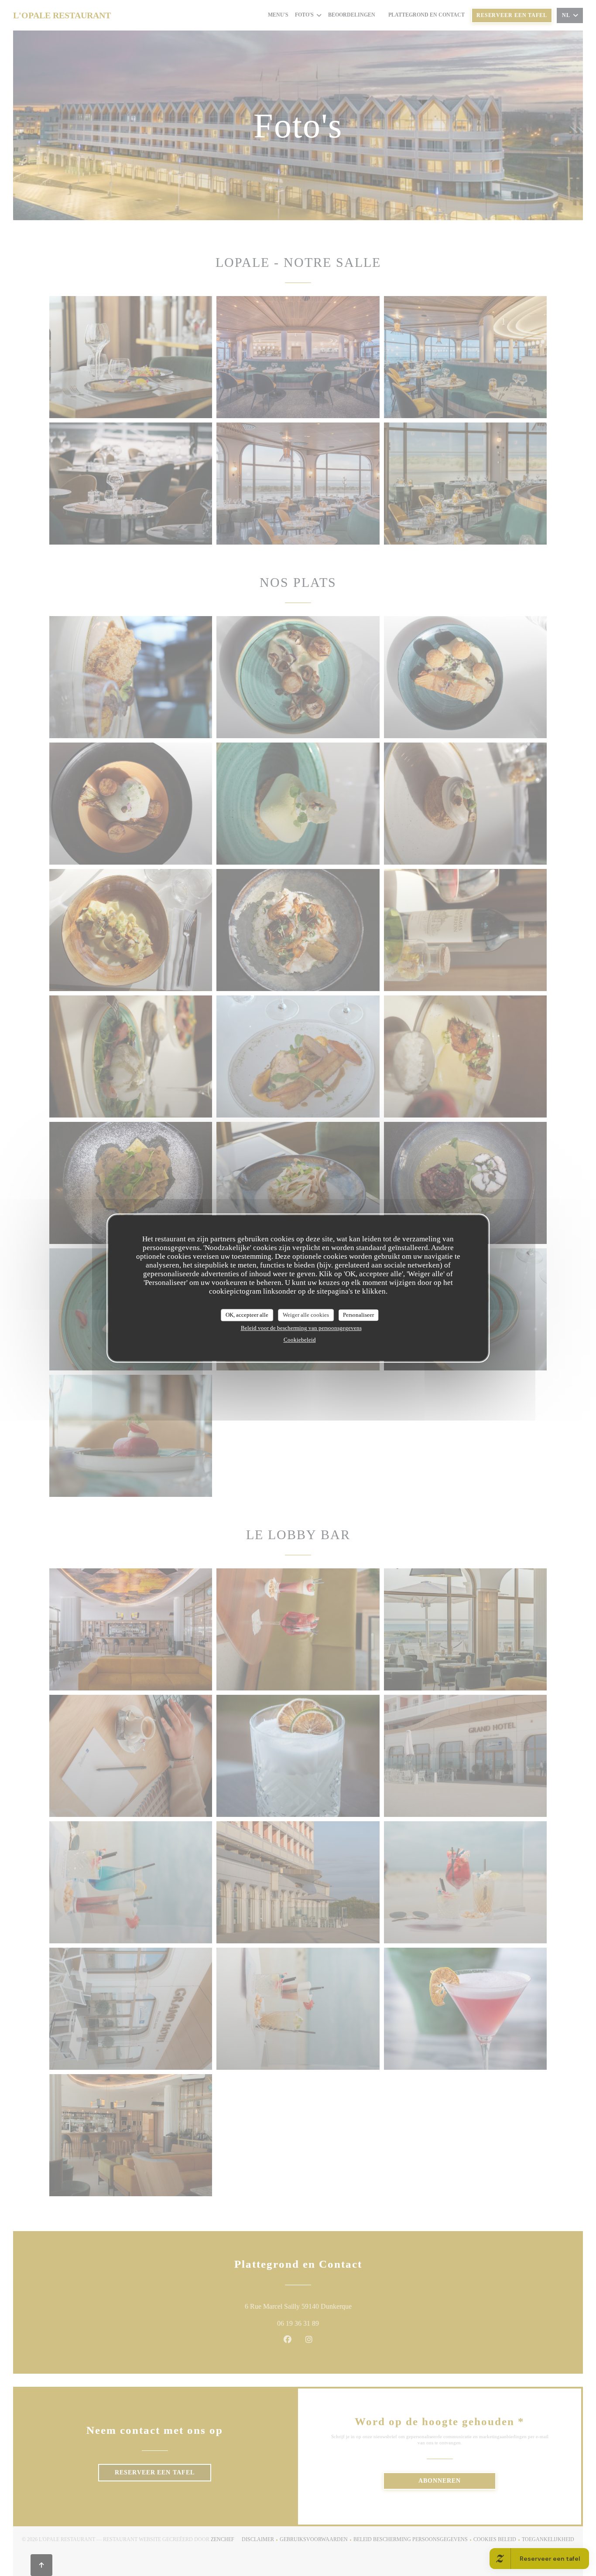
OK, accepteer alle (247, 1315)
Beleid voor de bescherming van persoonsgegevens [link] (301, 1328)
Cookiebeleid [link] (300, 1340)
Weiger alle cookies (306, 1315)
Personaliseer (358, 1315)
